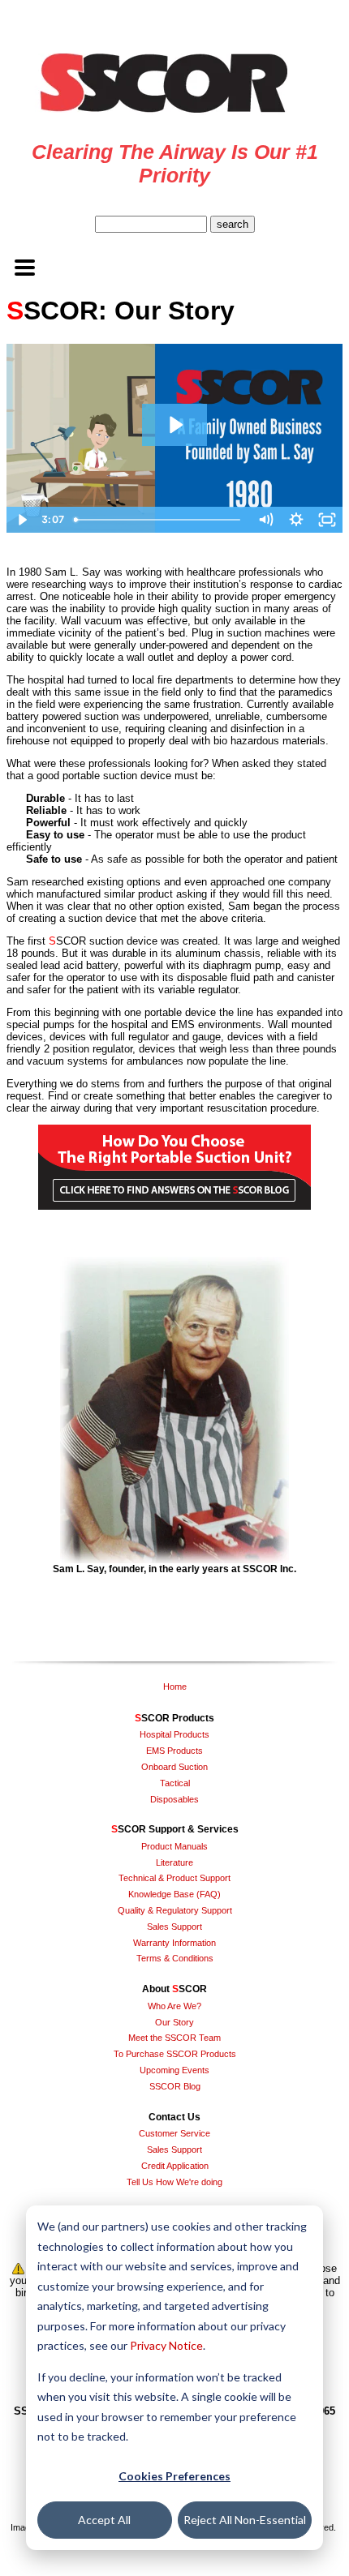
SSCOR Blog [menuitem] (175, 2086)
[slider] (159, 520)
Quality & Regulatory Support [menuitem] (175, 1910)
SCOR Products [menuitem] (174, 1718)
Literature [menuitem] (174, 1862)
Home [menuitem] (175, 1687)
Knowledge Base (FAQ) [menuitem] (174, 1894)
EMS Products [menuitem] (174, 1751)
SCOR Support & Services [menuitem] (175, 1829)
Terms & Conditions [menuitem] (175, 1958)
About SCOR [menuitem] (174, 1989)
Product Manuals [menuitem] (174, 1846)
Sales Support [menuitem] (174, 1927)
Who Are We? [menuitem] (174, 2006)
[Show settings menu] (296, 520)
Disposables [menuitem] (174, 1799)
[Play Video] (22, 520)
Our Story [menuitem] (174, 2022)
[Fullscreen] (327, 520)
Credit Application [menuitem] (175, 2166)
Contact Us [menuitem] (174, 2117)
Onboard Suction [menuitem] (174, 1767)
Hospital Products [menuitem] (174, 1734)
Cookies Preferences (174, 2476)
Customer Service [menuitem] (174, 2133)
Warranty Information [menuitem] (174, 1943)
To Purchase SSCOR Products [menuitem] (175, 2054)
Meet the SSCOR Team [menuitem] (174, 2038)
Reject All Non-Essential (245, 2520)
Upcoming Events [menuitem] (174, 2070)
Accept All (104, 2520)
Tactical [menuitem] (175, 1783)
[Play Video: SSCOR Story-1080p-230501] (175, 425)
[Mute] (265, 520)
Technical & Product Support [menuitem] (174, 1878)
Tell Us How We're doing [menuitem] (174, 2182)
